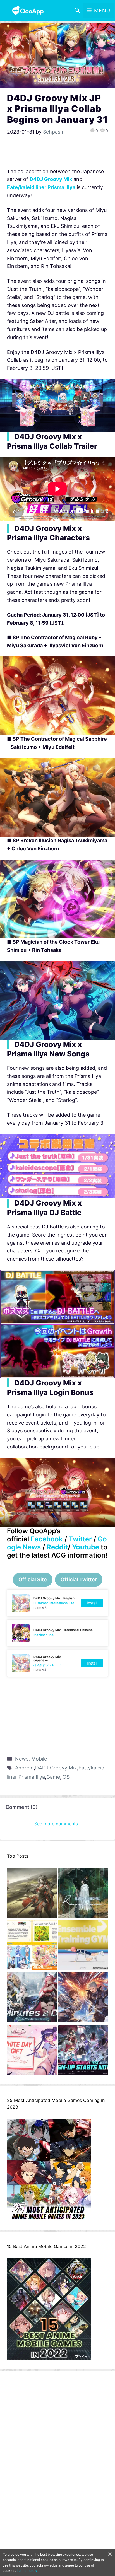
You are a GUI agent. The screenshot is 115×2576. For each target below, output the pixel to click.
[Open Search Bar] (77, 11)
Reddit (57, 1547)
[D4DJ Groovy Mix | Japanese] (57, 1663)
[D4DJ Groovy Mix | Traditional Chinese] (57, 1633)
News (22, 1759)
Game (53, 1777)
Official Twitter (79, 1579)
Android (24, 1768)
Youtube (86, 1547)
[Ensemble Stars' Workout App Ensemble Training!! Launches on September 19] (83, 1946)
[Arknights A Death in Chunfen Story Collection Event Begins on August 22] (32, 1894)
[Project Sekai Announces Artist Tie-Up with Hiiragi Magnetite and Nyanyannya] (32, 1946)
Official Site (33, 1579)
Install (92, 1603)
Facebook (47, 1539)
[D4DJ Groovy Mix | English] (57, 1603)
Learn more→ (27, 2571)
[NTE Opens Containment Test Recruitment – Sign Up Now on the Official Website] (83, 2051)
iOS (65, 1777)
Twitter (80, 1539)
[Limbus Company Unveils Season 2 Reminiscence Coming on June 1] (83, 1894)
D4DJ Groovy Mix (56, 1768)
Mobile (39, 1759)
